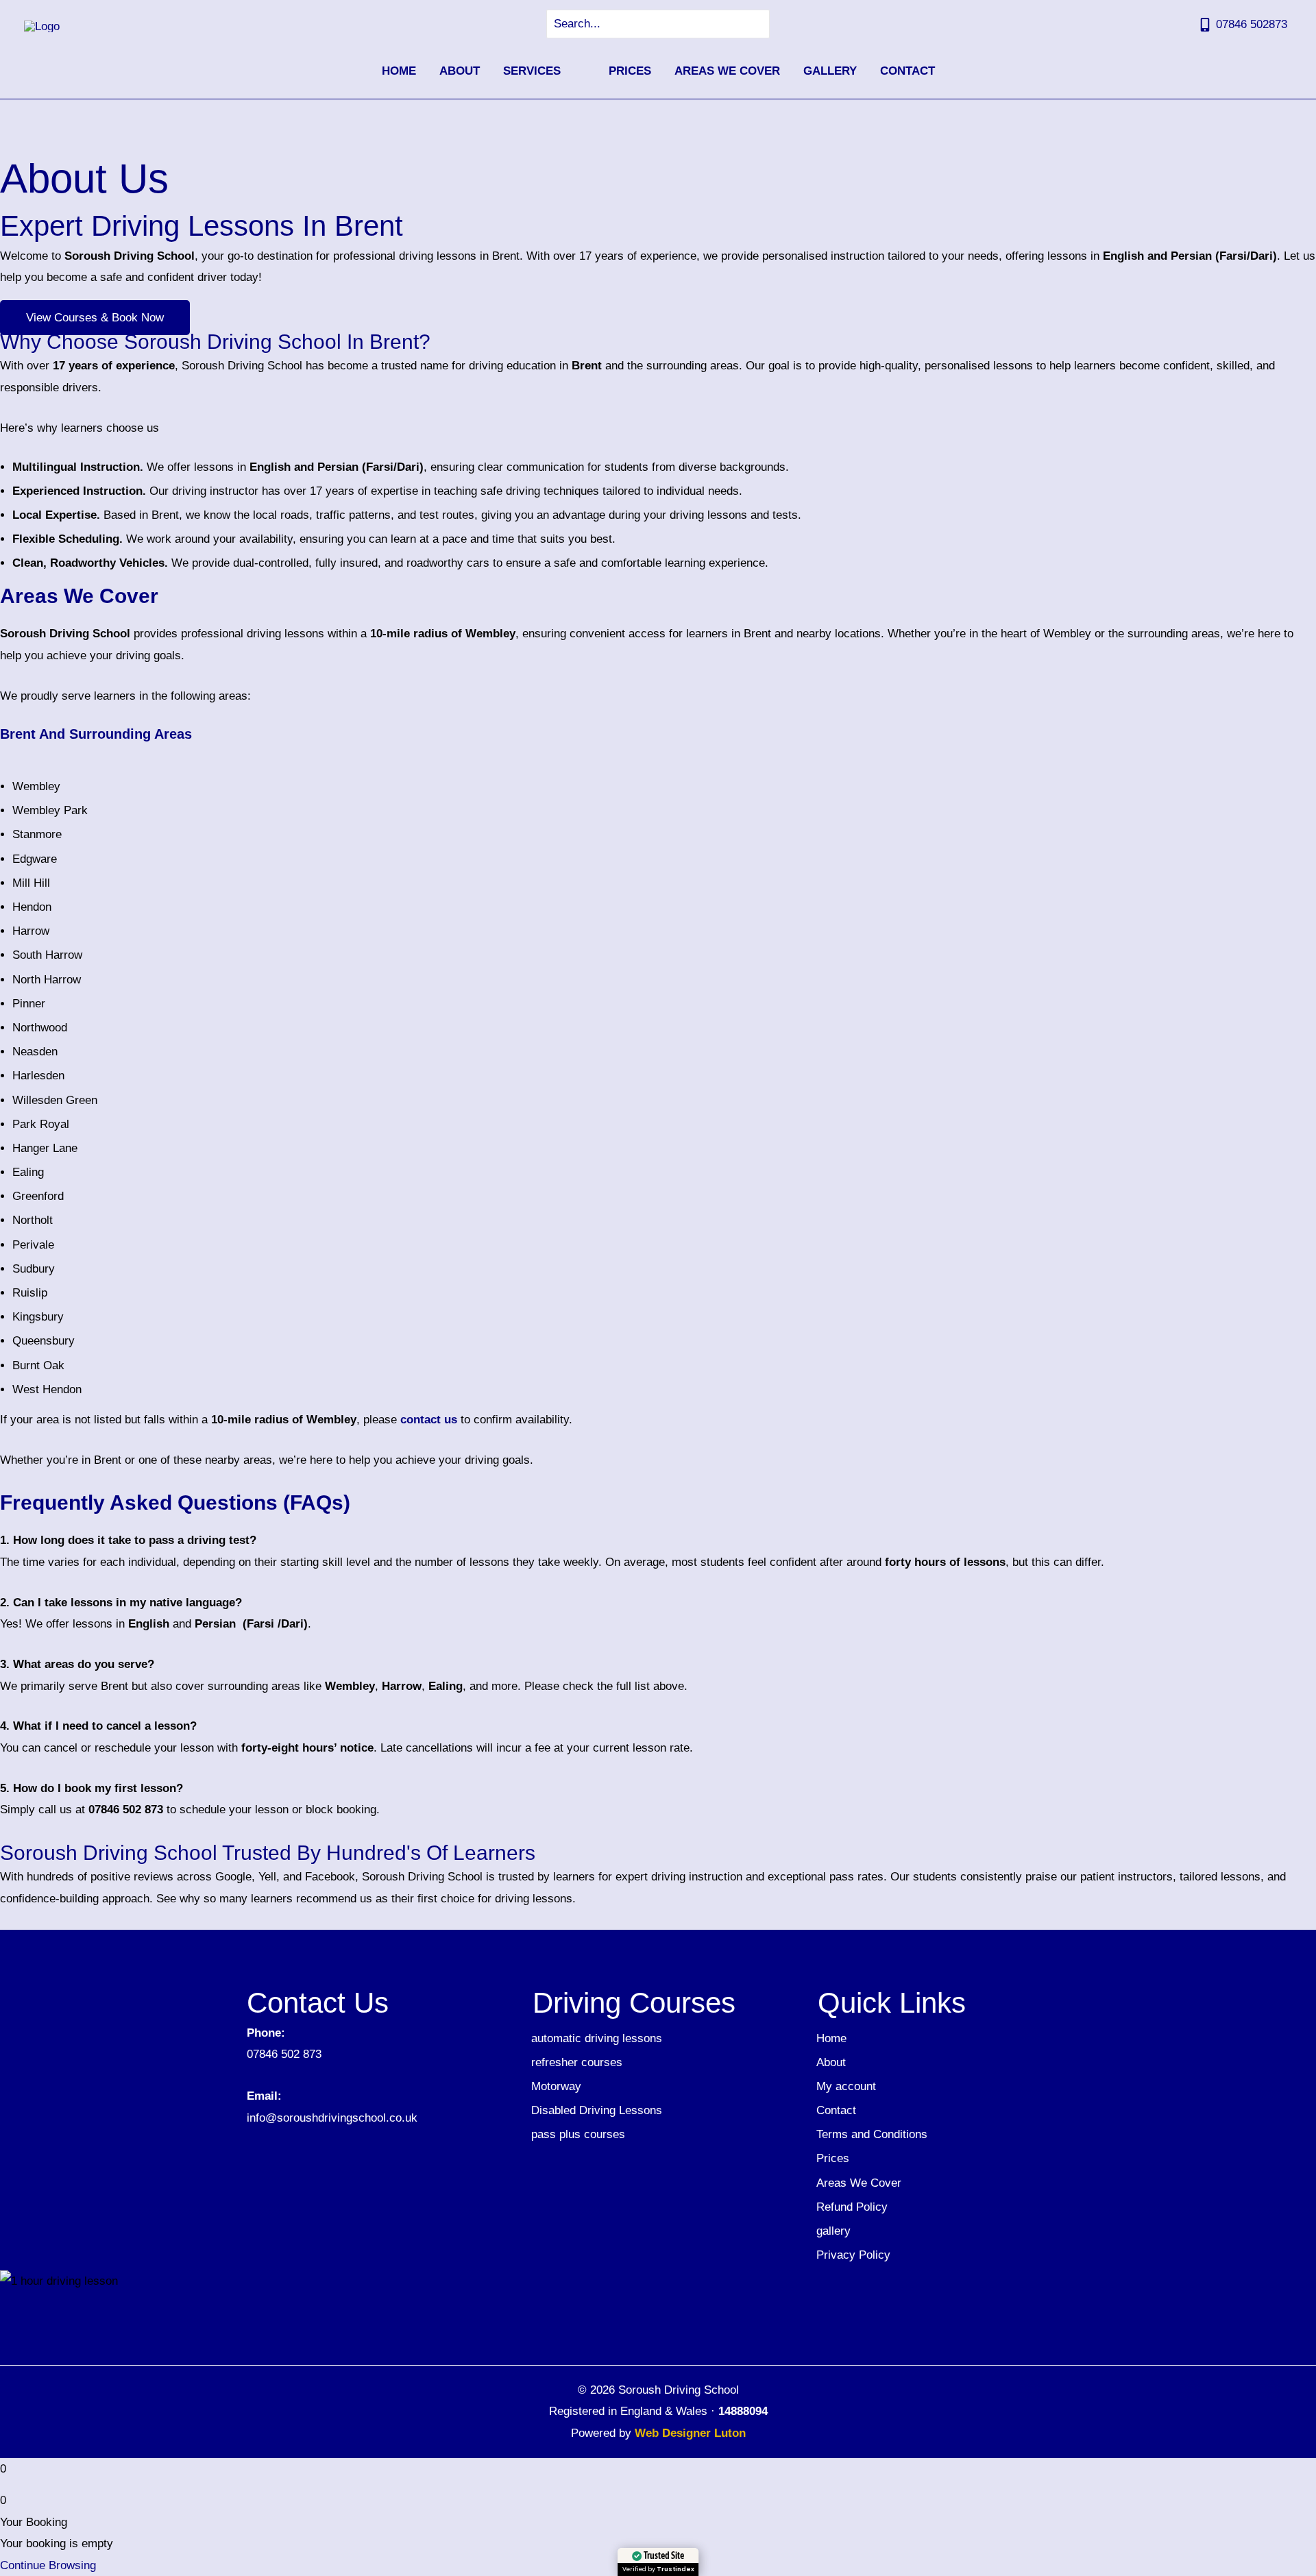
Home (831, 2038)
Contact (836, 2110)
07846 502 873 (284, 2054)
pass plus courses (578, 2134)
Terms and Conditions (872, 2134)
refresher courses (577, 2062)
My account (846, 2086)
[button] (567, 71)
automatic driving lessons (597, 2038)
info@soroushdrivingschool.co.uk (332, 2118)
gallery (833, 2231)
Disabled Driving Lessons (597, 2110)
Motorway (556, 2086)
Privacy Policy (853, 2255)
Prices (833, 2158)
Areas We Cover (859, 2183)
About (831, 2062)
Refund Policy (852, 2207)
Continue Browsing (48, 2565)
